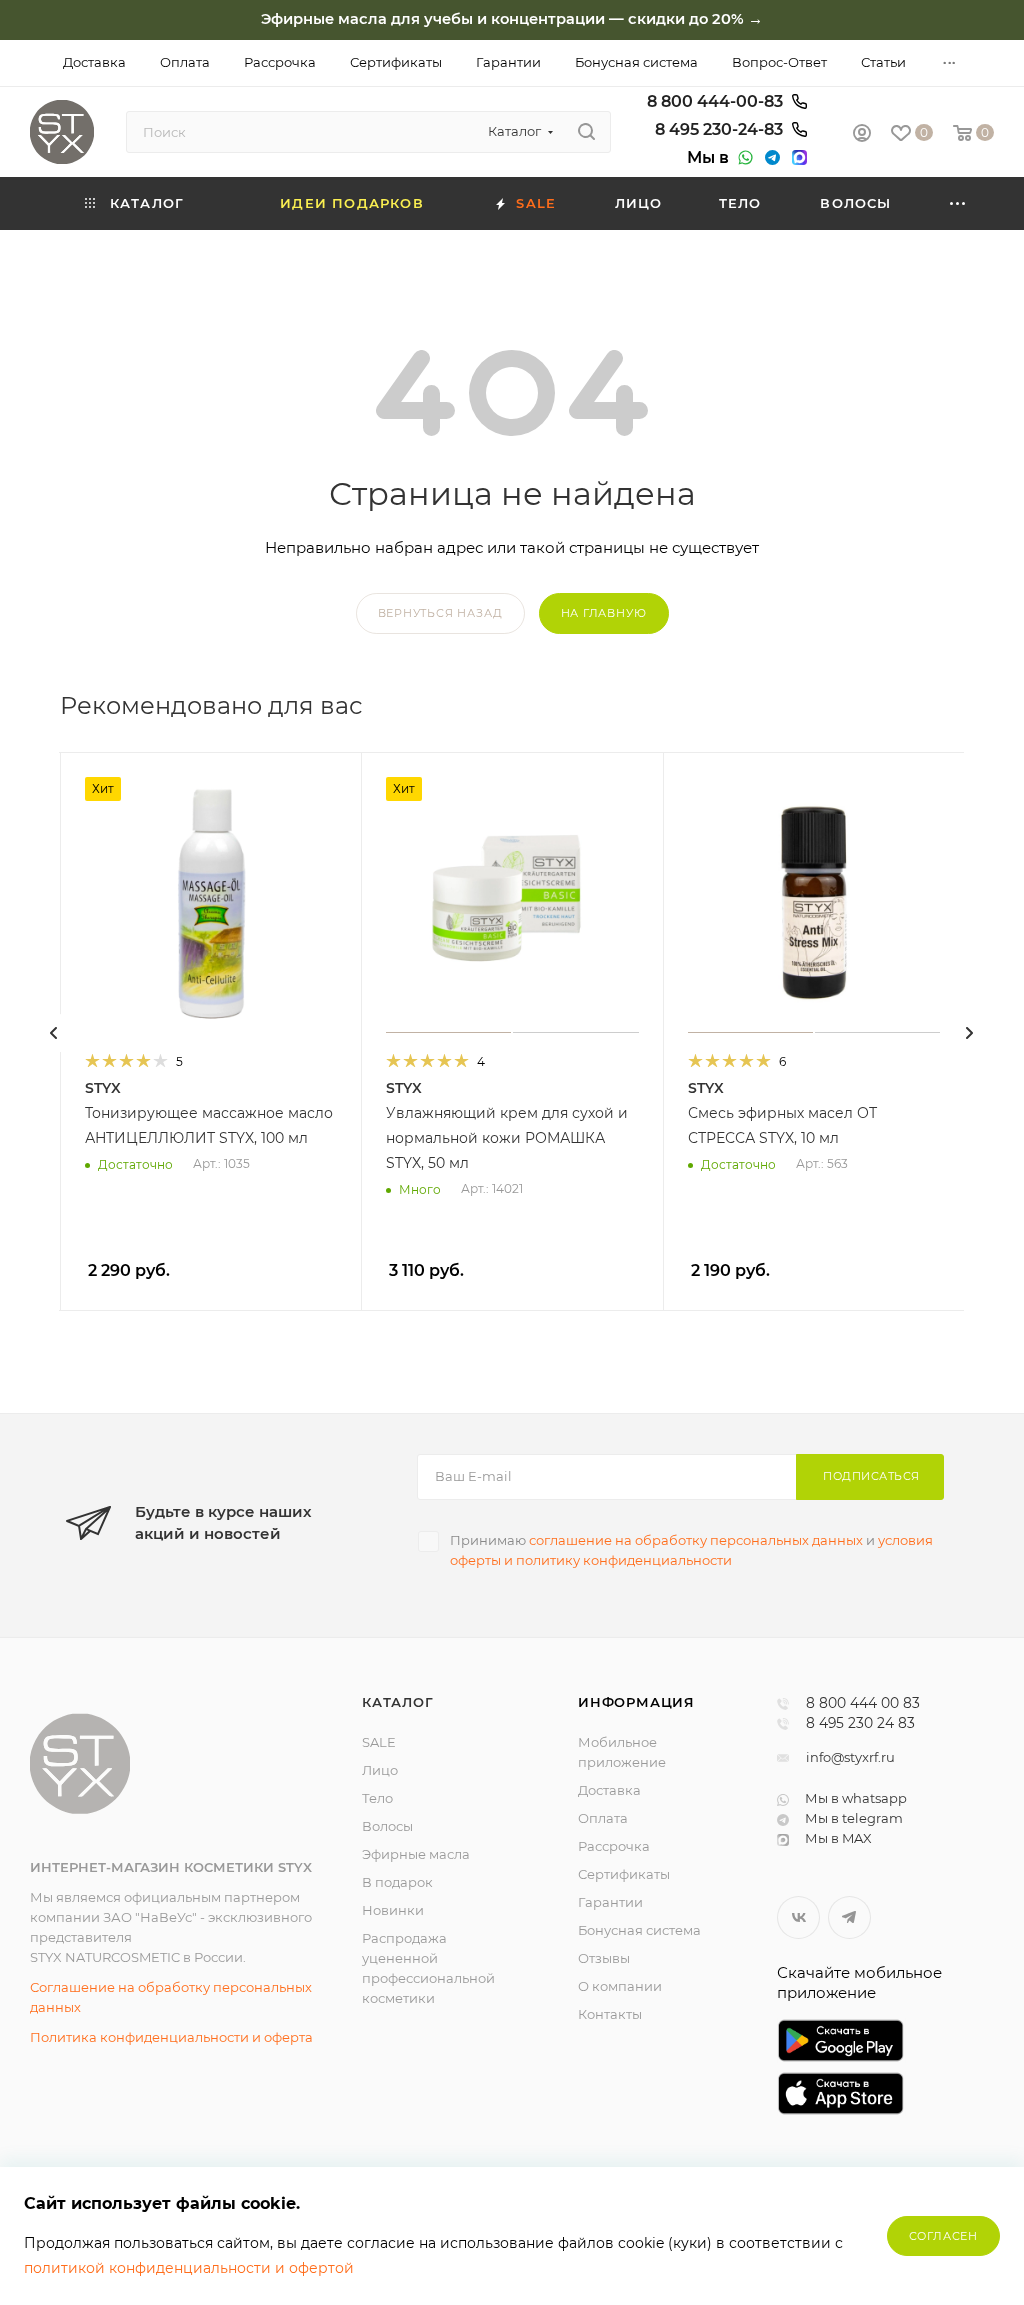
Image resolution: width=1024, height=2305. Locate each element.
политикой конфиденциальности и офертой (189, 2268)
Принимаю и (691, 1550)
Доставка (609, 1790)
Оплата (603, 1818)
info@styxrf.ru (850, 1757)
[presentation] (54, 1033)
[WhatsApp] (743, 158)
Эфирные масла (416, 1854)
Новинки (393, 1910)
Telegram (849, 1917)
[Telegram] (770, 158)
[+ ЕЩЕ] (958, 203)
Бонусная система (639, 1930)
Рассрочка (614, 1846)
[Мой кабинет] (862, 135)
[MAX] (797, 158)
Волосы (387, 1826)
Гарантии (610, 1902)
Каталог (398, 1702)
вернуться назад (440, 613)
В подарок (397, 1882)
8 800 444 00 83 (863, 1704)
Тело (377, 1798)
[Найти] (586, 132)
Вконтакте (798, 1917)
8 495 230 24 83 (860, 1724)
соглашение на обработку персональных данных (696, 1540)
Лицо (380, 1770)
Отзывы (604, 1958)
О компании (620, 1986)
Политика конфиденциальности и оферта (171, 2037)
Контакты (610, 2014)
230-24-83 (721, 130)
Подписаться (871, 1476)
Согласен (943, 2236)
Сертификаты (624, 1874)
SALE (379, 1742)
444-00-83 (717, 102)
